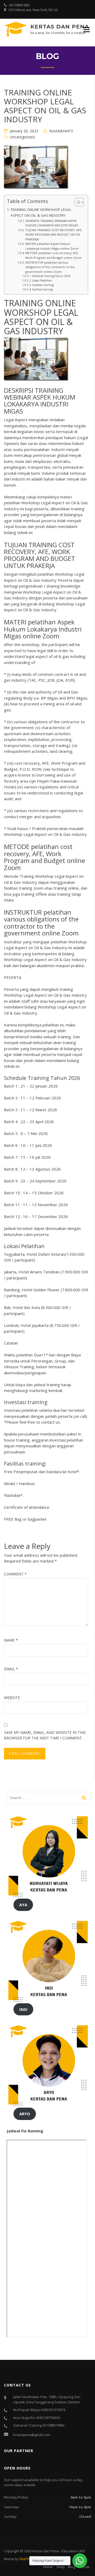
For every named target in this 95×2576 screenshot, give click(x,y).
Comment (15, 1574)
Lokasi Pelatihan (42, 280)
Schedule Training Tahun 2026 (51, 276)
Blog (72, 2567)
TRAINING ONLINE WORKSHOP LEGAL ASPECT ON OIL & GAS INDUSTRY (41, 212)
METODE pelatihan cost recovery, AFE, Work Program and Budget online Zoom (54, 255)
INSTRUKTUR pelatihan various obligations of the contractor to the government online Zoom (50, 267)
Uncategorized (22, 137)
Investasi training (43, 285)
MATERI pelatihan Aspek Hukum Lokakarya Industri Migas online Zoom (52, 246)
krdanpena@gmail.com (32, 2435)
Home (48, 2567)
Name (11, 1640)
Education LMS (73, 2551)
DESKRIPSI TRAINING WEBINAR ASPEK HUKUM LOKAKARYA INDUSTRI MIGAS (52, 223)
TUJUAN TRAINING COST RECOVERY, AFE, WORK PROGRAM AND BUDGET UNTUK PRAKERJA (54, 235)
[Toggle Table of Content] (77, 202)
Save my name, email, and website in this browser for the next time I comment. (45, 1735)
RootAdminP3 (61, 131)
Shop (60, 2567)
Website (12, 1698)
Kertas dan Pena (60, 27)
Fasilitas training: (43, 289)
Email (11, 1669)
